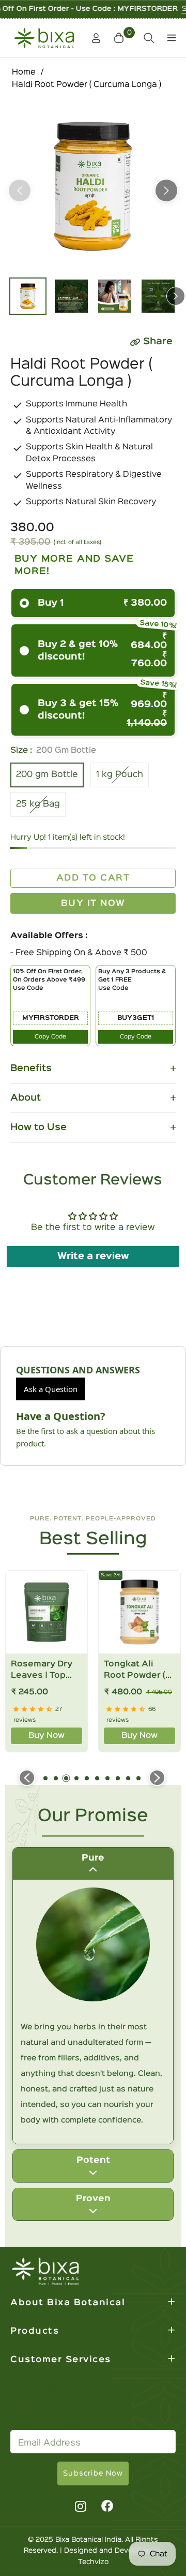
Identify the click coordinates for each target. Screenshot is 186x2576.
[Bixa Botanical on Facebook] (107, 2506)
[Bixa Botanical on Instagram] (79, 2506)
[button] (120, 38)
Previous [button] (20, 191)
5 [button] (87, 1778)
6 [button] (97, 1778)
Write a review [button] (93, 1256)
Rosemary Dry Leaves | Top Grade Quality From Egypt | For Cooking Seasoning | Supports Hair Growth (47, 1671)
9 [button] (128, 1778)
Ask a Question (51, 1389)
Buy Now (47, 1736)
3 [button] (66, 1778)
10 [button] (138, 1778)
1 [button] (45, 1778)
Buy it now (93, 904)
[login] (92, 38)
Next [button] (166, 191)
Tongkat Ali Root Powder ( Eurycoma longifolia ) (135, 1671)
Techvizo (93, 2562)
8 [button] (118, 1778)
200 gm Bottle (47, 775)
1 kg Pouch (120, 775)
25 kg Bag (38, 804)
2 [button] (56, 1778)
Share (158, 342)
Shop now (153, 9)
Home (24, 72)
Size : (53, 751)
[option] (93, 186)
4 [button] (76, 1778)
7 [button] (107, 1778)
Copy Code (50, 1037)
